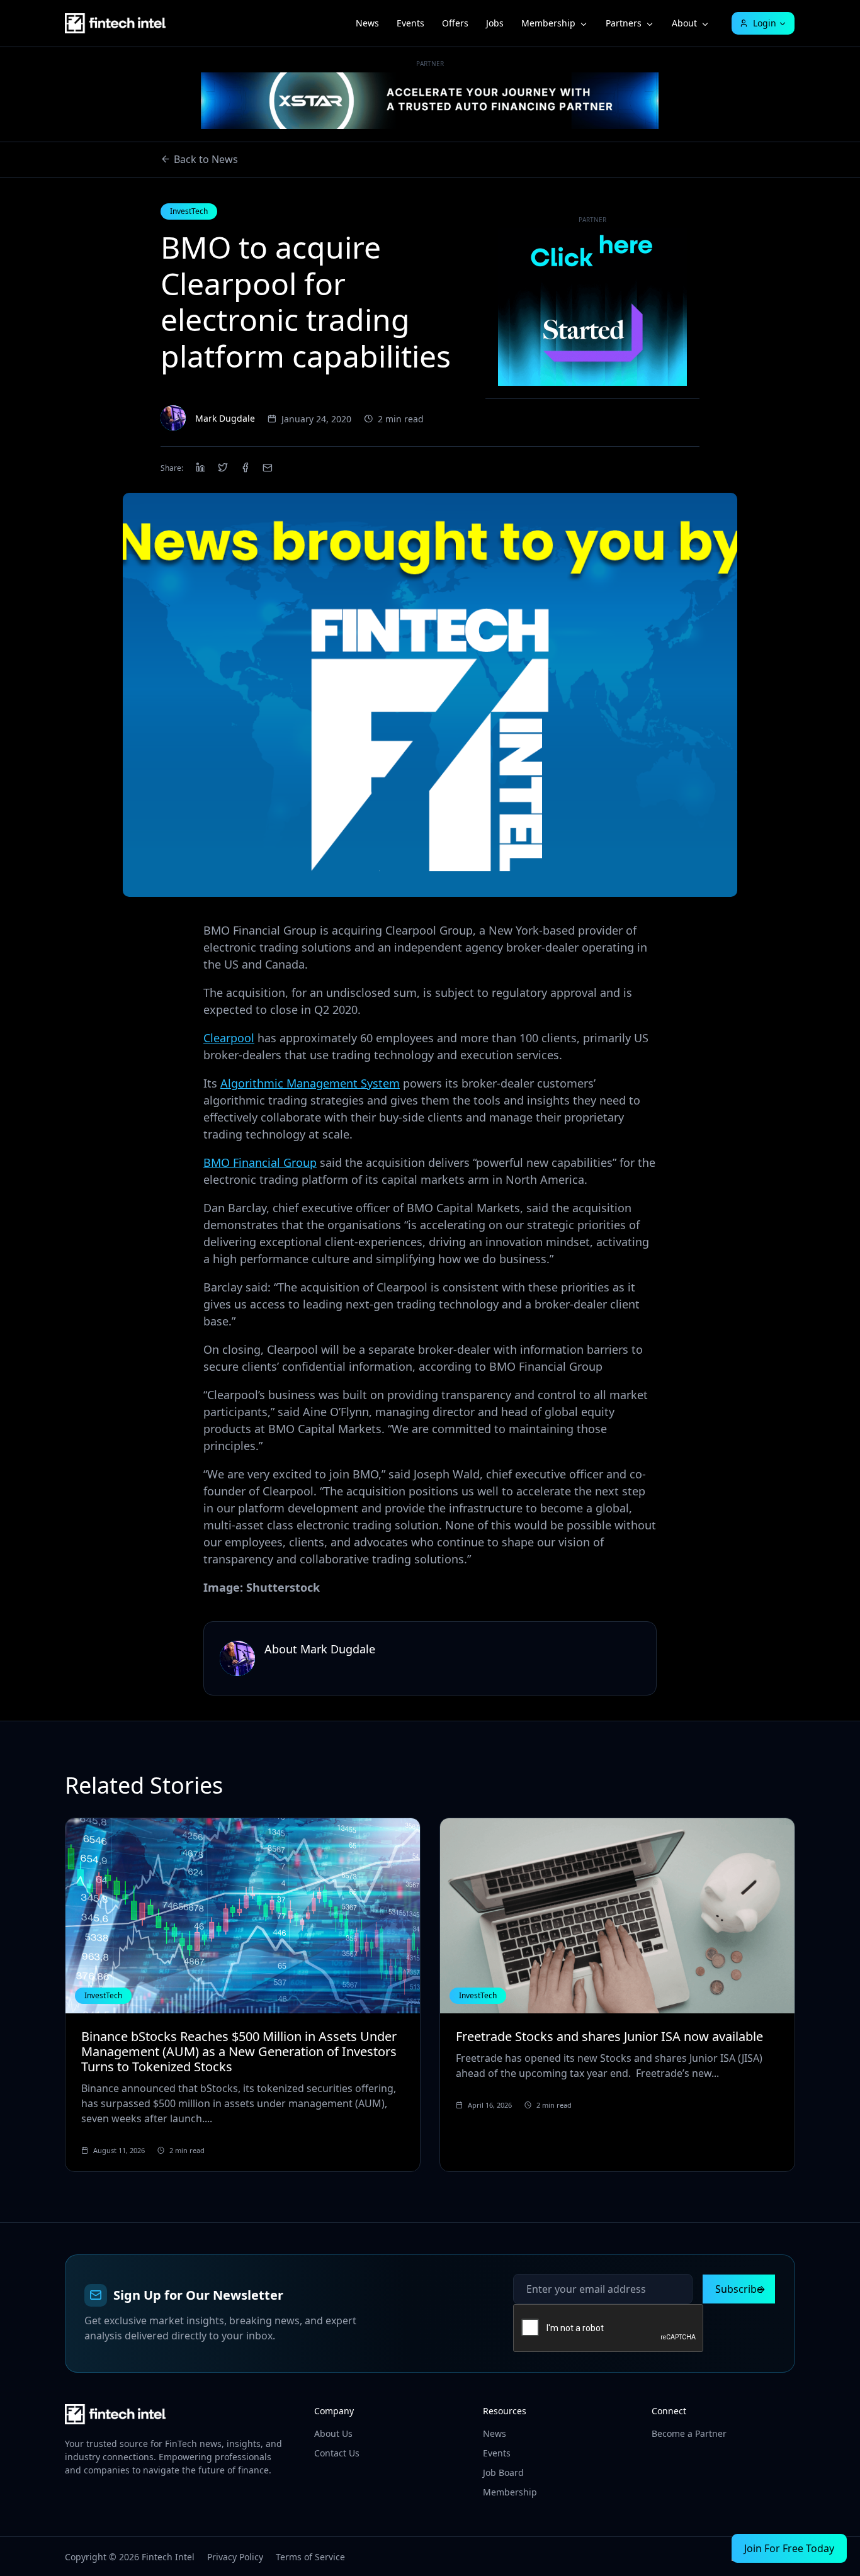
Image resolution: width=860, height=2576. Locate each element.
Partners (624, 23)
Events (410, 23)
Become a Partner (689, 2433)
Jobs (495, 23)
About (684, 23)
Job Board (503, 2472)
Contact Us (337, 2453)
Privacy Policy (235, 2557)
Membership (548, 23)
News (367, 23)
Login (765, 23)
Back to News (206, 159)
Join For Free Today (789, 2548)
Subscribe (739, 2289)
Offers (455, 23)
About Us (333, 2433)
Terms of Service (310, 2557)
